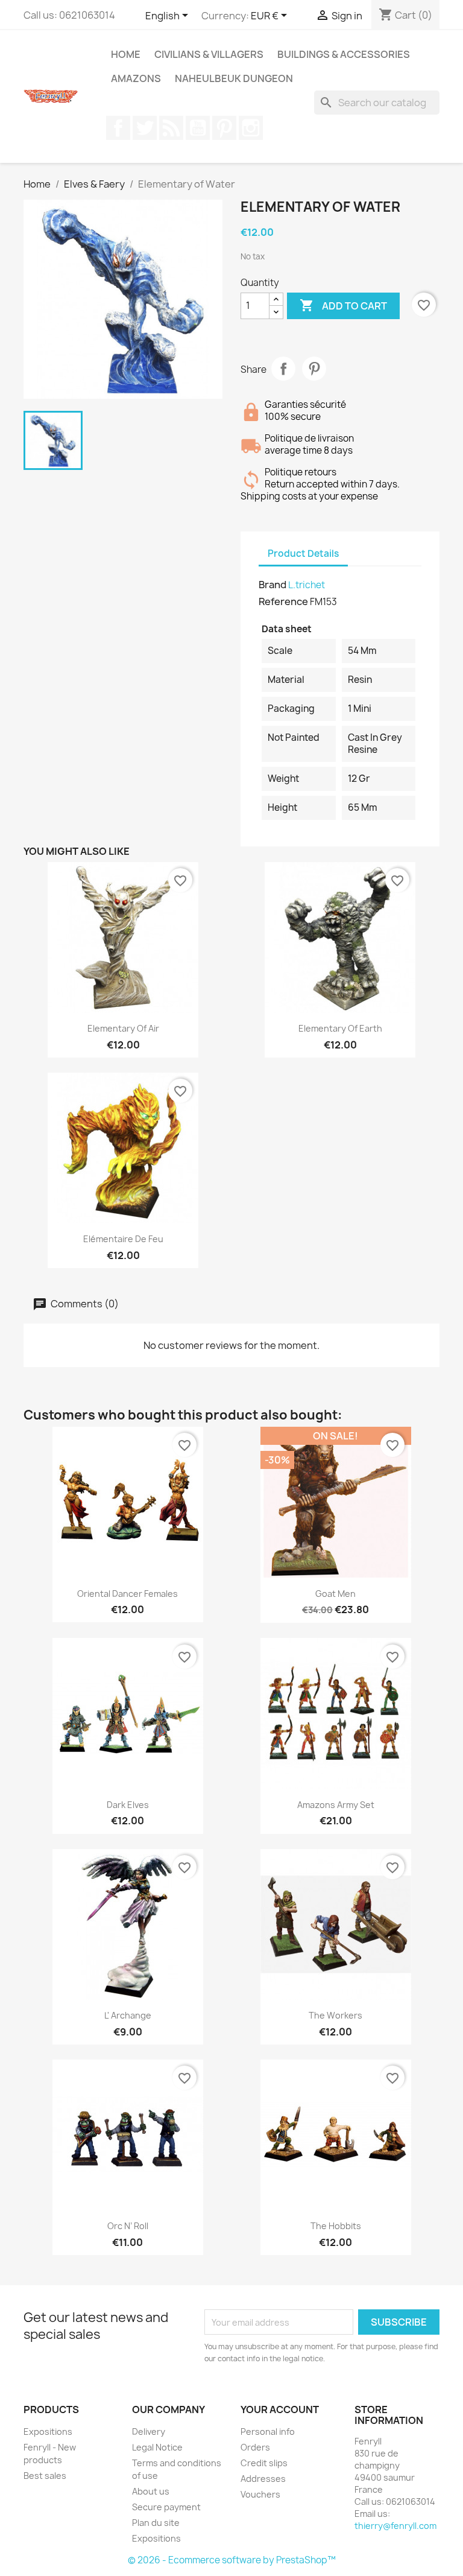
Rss (171, 128)
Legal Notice (157, 2447)
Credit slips (264, 2463)
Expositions (48, 2432)
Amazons (136, 78)
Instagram (251, 128)
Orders (255, 2447)
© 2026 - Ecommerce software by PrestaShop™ (232, 2560)
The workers (335, 2015)
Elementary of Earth (340, 1028)
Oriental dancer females (128, 1594)
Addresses (263, 2479)
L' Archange (128, 2015)
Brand (272, 585)
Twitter (145, 128)
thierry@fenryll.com (395, 2526)
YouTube (198, 128)
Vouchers (260, 2494)
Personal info (268, 2432)
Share (283, 369)
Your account (280, 2409)
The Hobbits (336, 2226)
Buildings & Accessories (344, 54)
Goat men (335, 1594)
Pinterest (224, 128)
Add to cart (343, 305)
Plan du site (156, 2523)
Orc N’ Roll (128, 2226)
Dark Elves (128, 1805)
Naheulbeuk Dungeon (234, 78)
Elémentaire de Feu (123, 1239)
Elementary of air (123, 1028)
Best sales (45, 2476)
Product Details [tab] (303, 554)
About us (151, 2491)
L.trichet (307, 585)
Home (126, 54)
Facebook (118, 128)
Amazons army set (336, 1805)
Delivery (149, 2432)
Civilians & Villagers (209, 54)
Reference (283, 601)
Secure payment (166, 2507)
